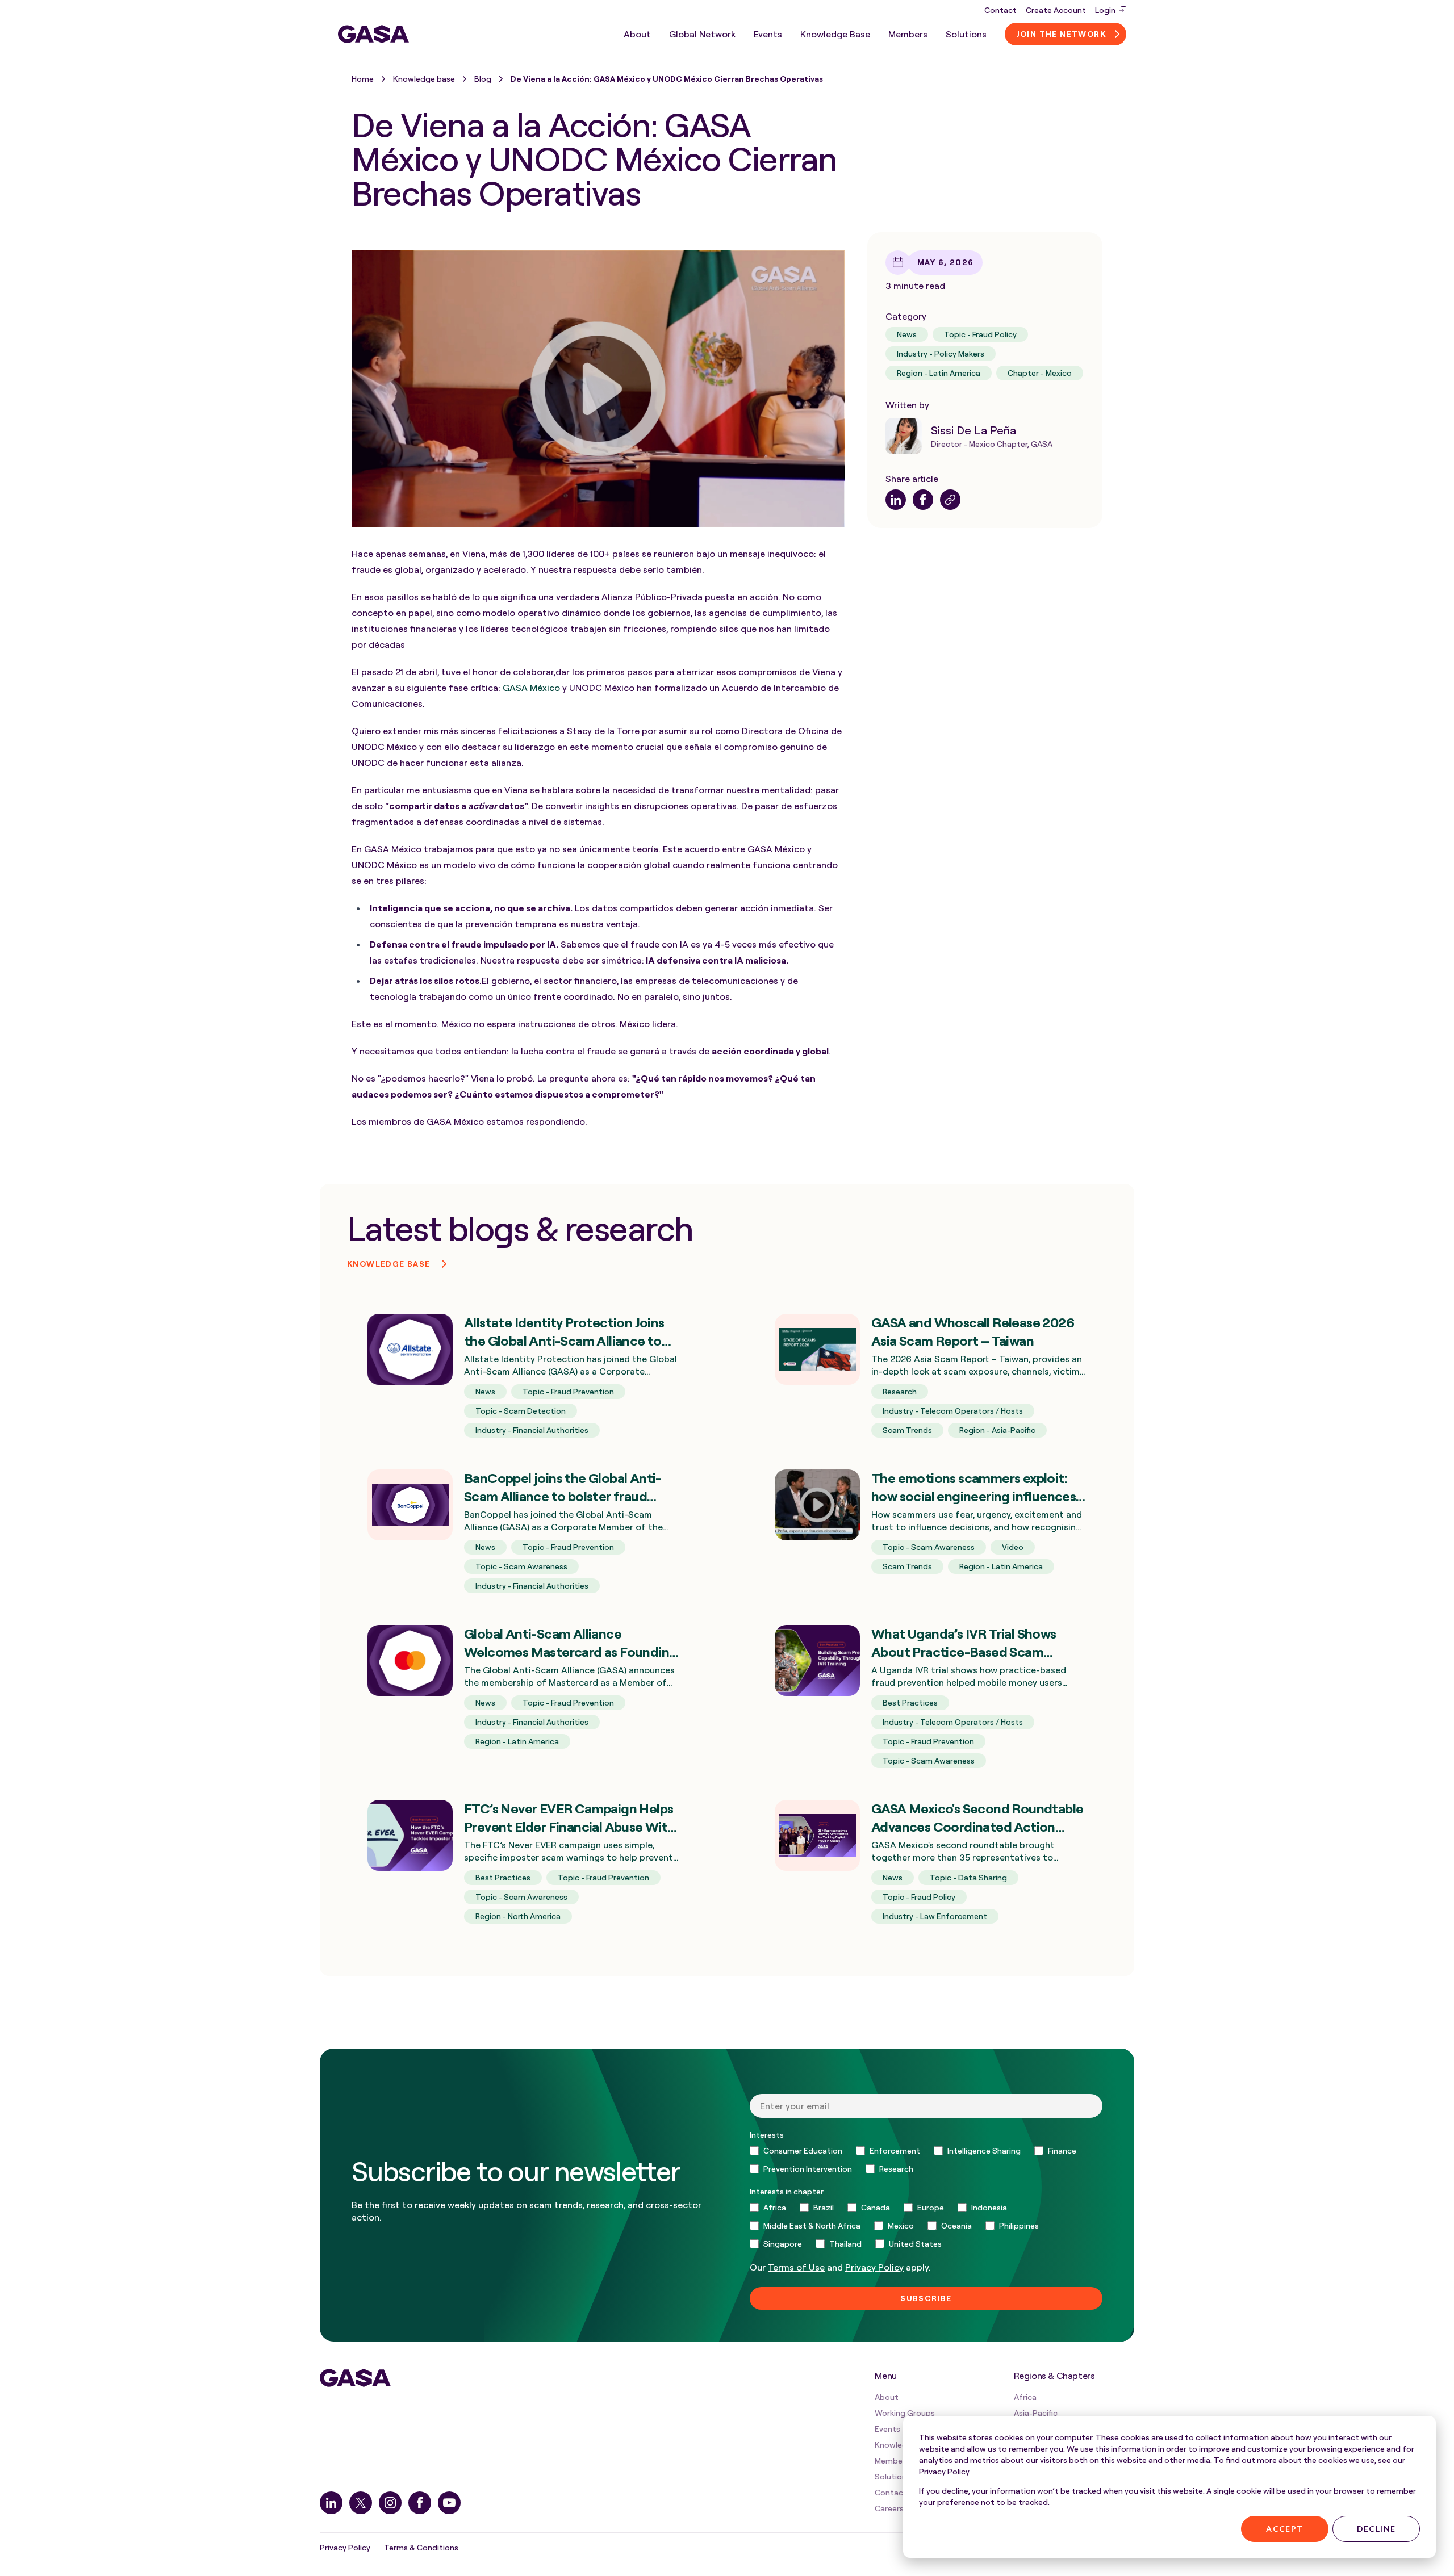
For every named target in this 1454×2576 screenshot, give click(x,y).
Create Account (1056, 10)
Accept (1284, 2529)
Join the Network (1061, 34)
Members (908, 34)
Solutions (966, 34)
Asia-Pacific (1036, 2413)
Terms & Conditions (421, 2547)
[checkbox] (926, 2160)
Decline (1376, 2529)
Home (363, 79)
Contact (1000, 10)
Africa (1025, 2397)
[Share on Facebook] (923, 500)
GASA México (531, 688)
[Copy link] (950, 500)
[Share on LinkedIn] (896, 500)
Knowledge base (424, 79)
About (637, 34)
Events (768, 34)
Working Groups (905, 2413)
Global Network (702, 34)
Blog (483, 79)
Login (1105, 10)
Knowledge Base (835, 34)
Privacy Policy (345, 2547)
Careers (889, 2508)
